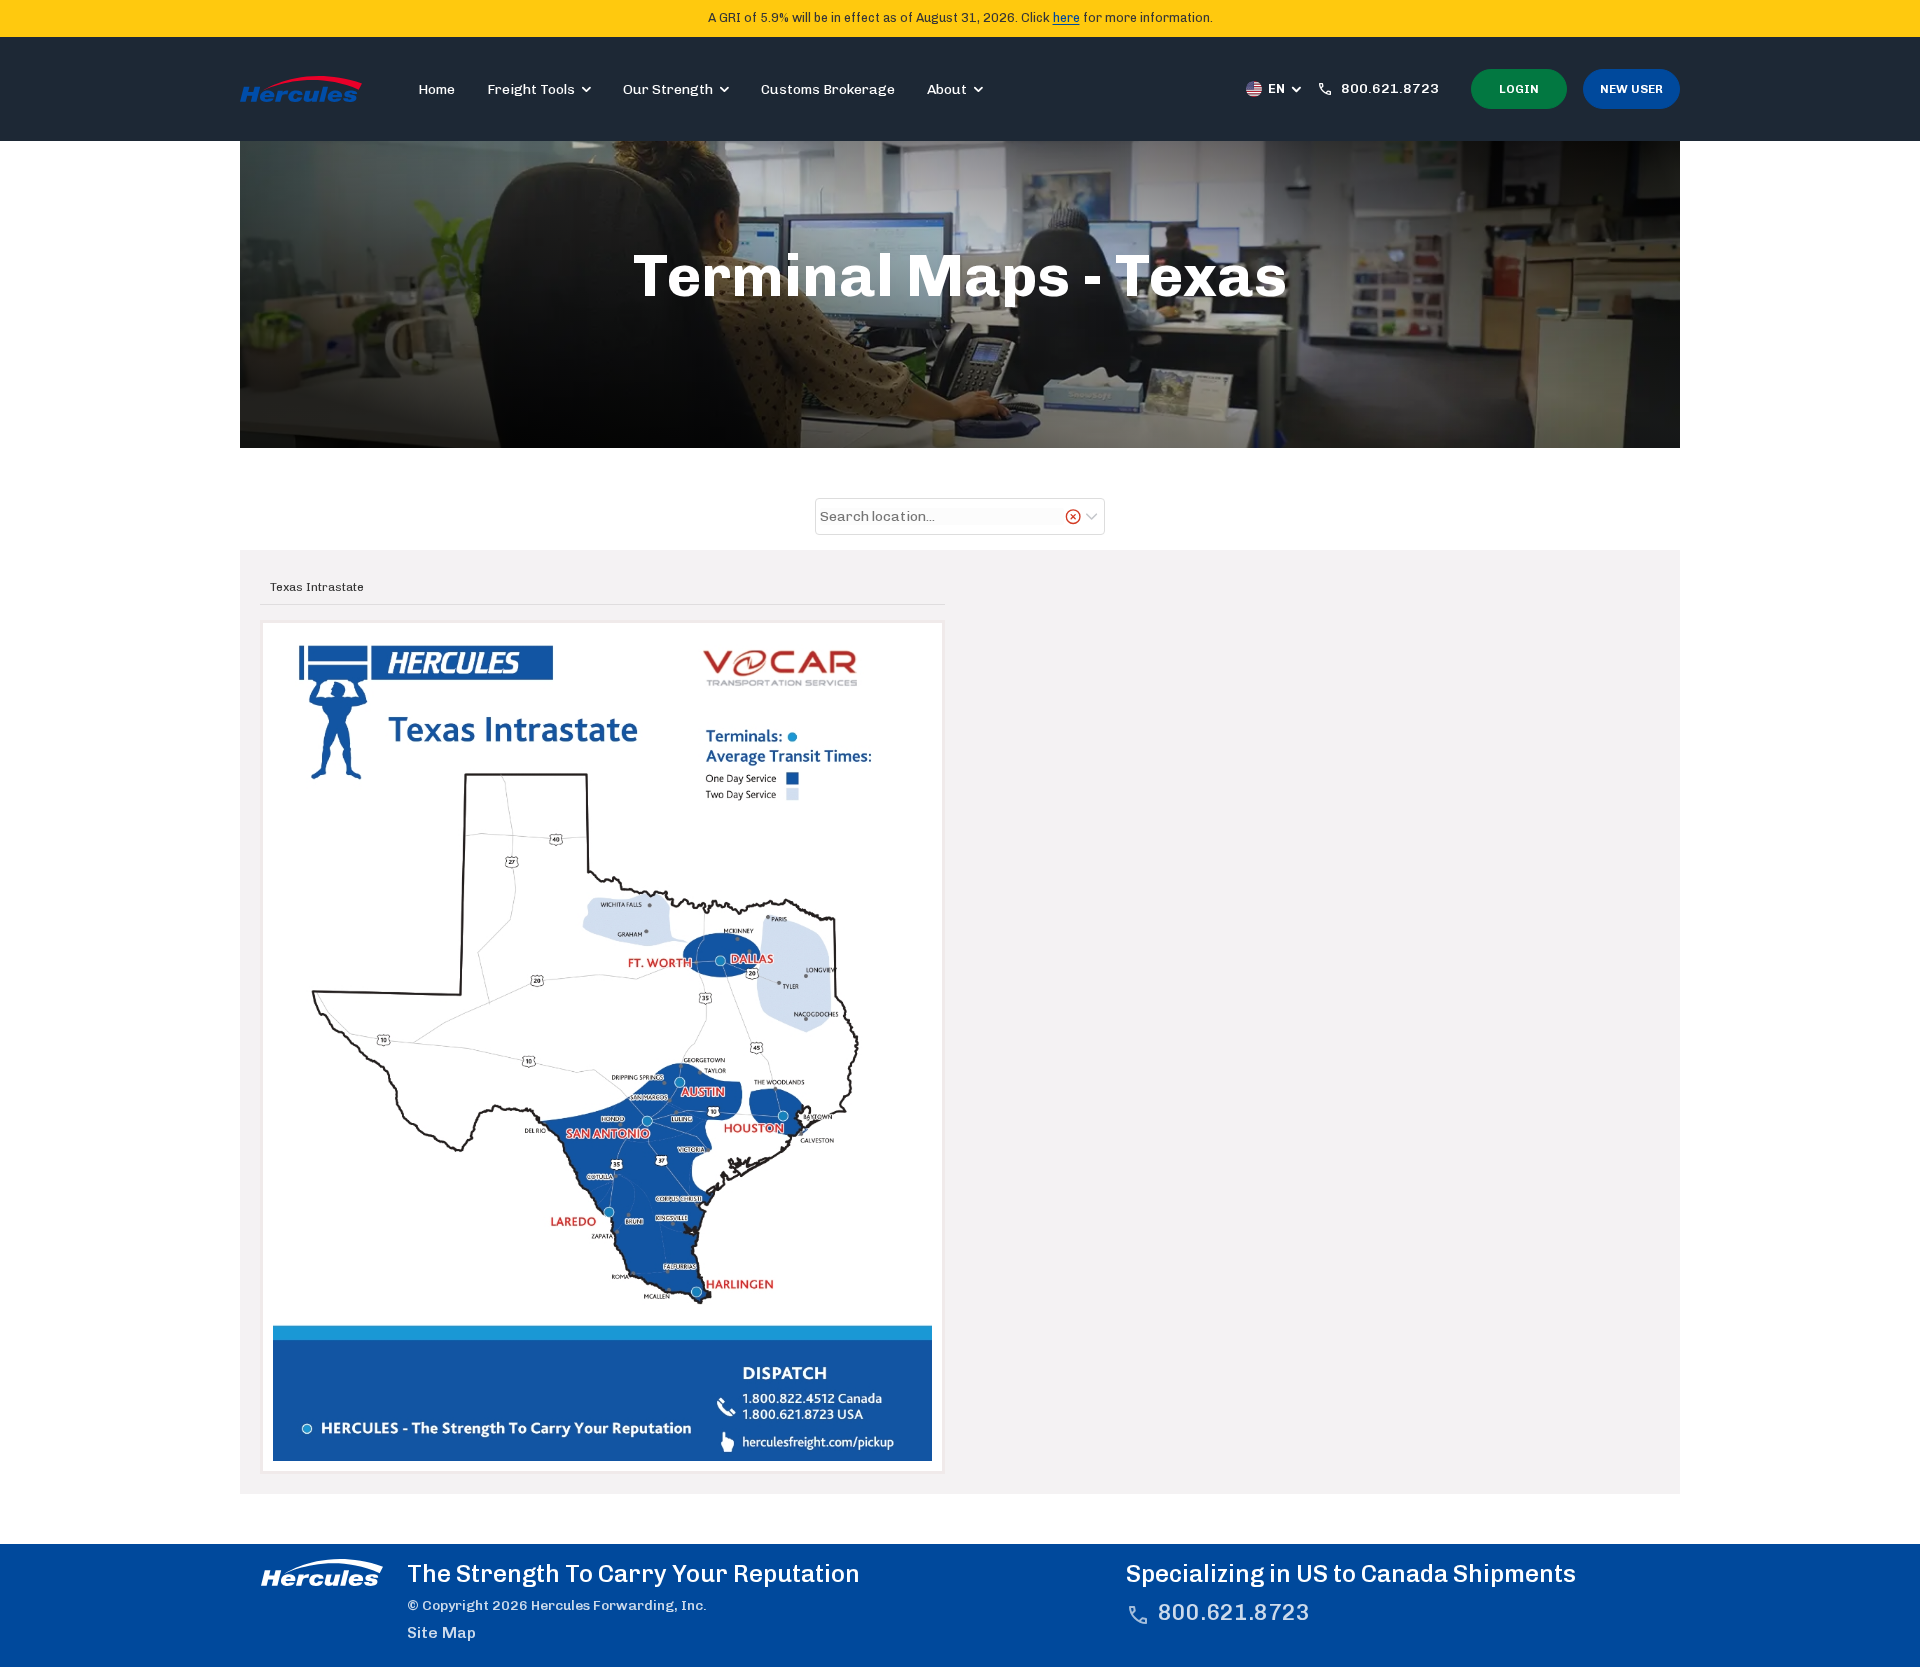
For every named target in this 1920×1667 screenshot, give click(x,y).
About (947, 89)
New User (1631, 89)
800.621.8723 (1234, 1612)
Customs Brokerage (828, 89)
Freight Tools (531, 89)
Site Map (441, 1632)
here (1066, 17)
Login (1519, 89)
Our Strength (668, 89)
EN (1276, 88)
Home (436, 89)
